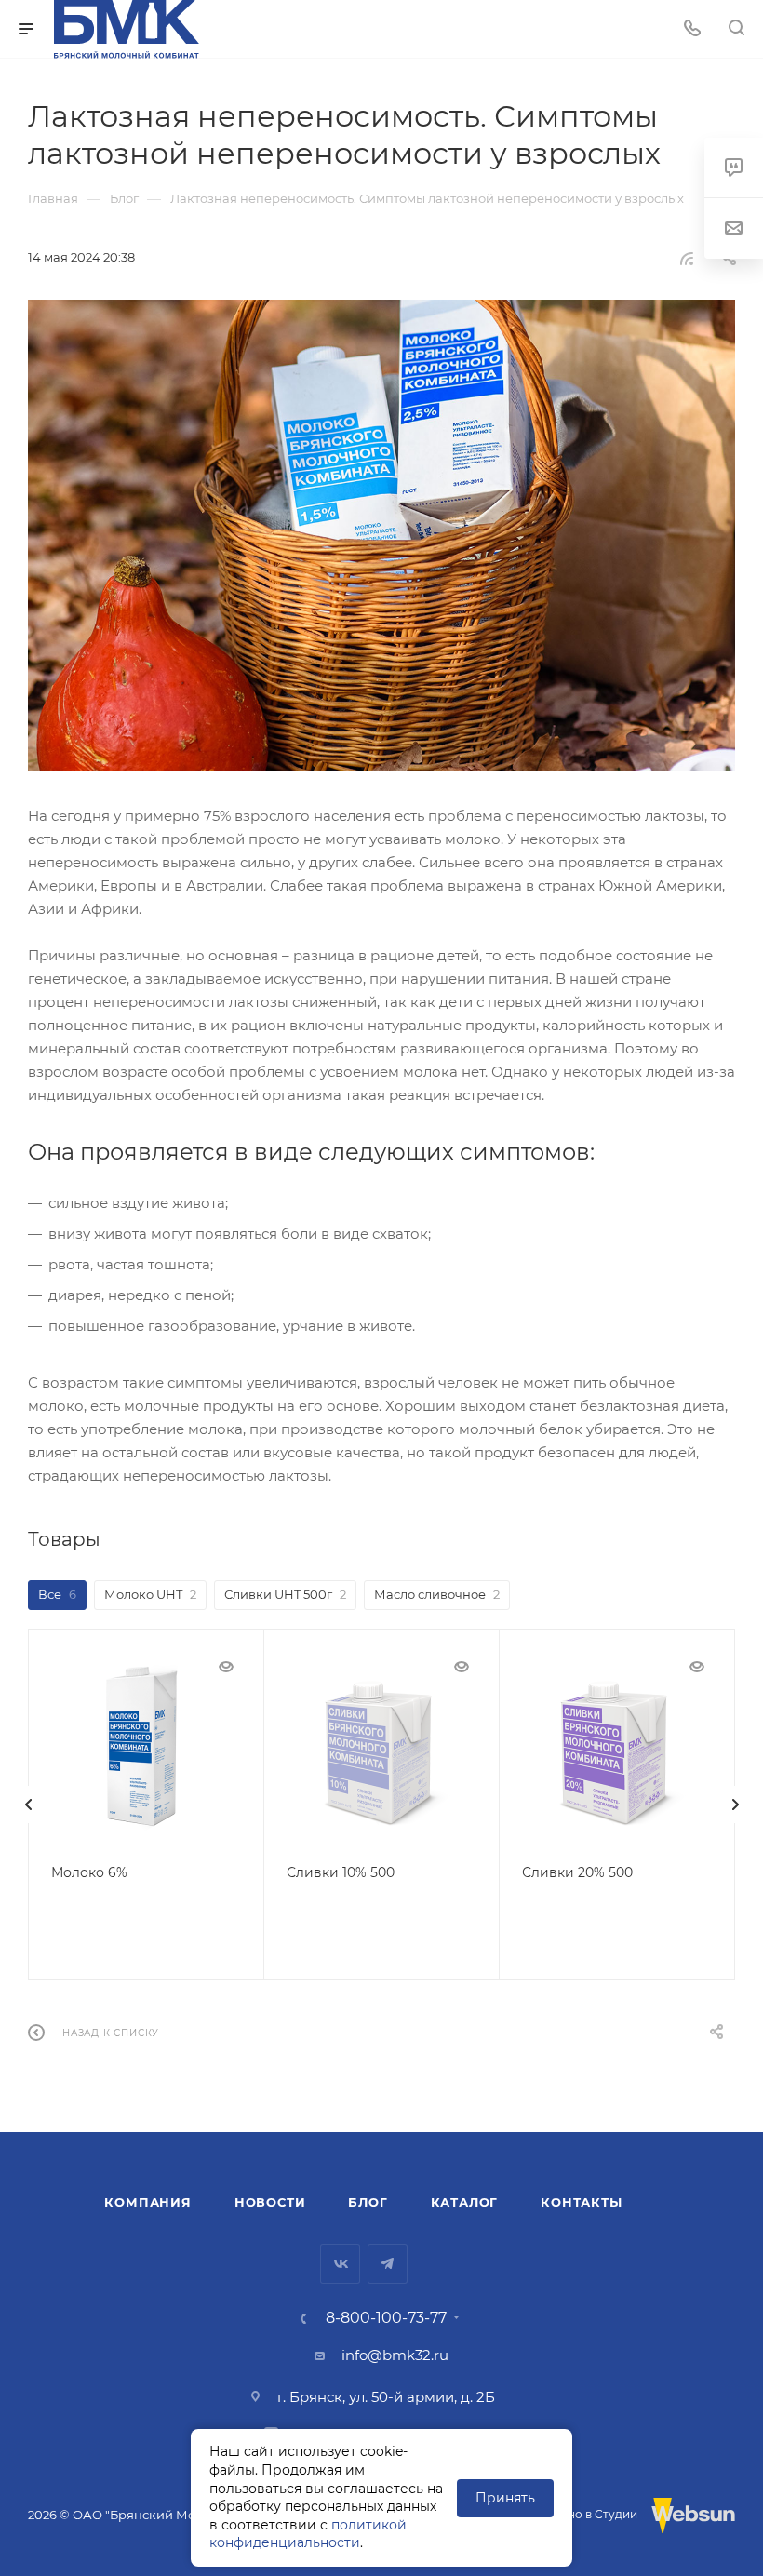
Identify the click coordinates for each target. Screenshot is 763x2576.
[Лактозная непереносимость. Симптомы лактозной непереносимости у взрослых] (381, 536)
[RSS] (687, 258)
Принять (505, 2498)
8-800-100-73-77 (386, 2318)
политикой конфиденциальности (308, 2534)
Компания (147, 2202)
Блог (368, 2202)
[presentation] (28, 1805)
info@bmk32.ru (395, 2355)
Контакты (581, 2202)
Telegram (388, 2264)
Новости (270, 2202)
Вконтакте (340, 2264)
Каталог (465, 2202)
